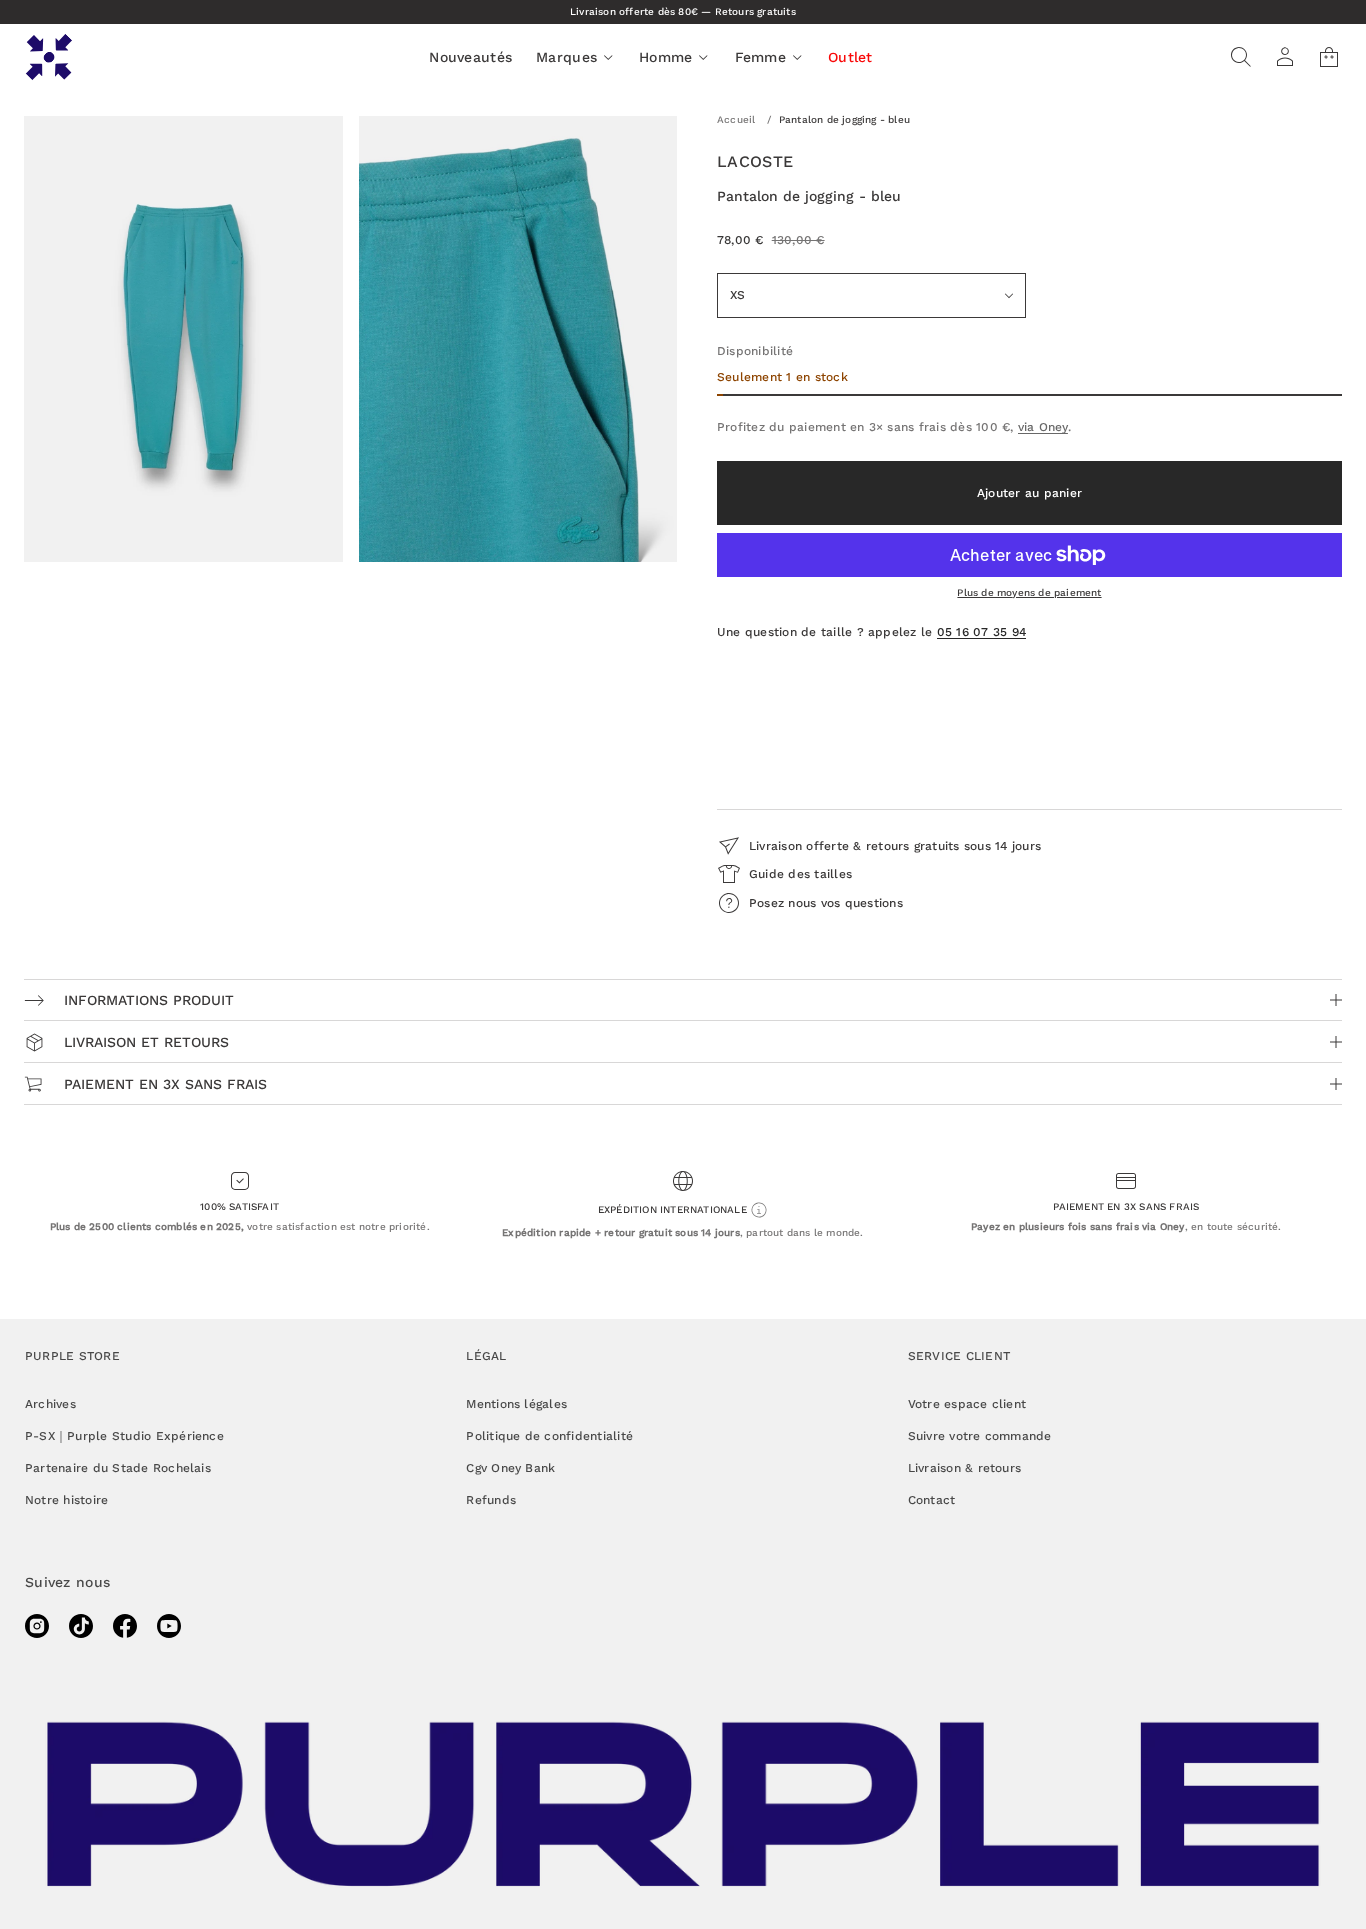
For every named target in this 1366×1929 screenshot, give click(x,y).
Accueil (736, 119)
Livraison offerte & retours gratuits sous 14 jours (895, 846)
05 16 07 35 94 (981, 632)
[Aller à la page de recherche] (1241, 57)
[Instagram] (37, 1626)
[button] (1241, 57)
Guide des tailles (800, 874)
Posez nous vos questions (826, 903)
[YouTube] (169, 1626)
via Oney (1043, 427)
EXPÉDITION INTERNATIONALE (674, 1209)
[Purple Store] (49, 57)
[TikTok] (81, 1626)
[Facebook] (125, 1626)
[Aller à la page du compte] (1285, 57)
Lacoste (755, 161)
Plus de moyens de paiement (1029, 592)
